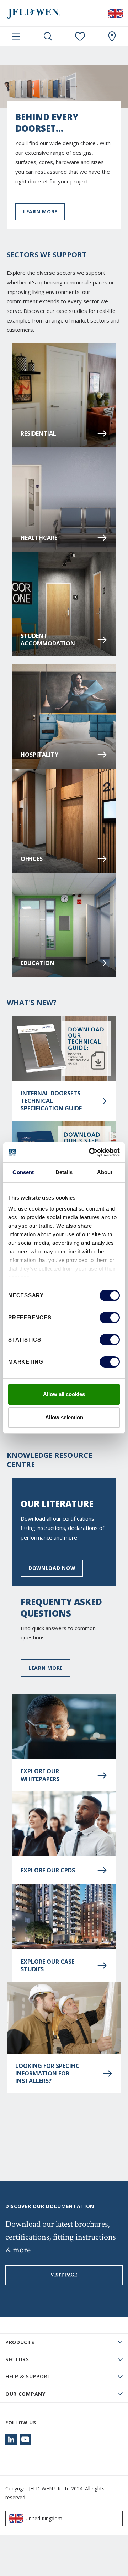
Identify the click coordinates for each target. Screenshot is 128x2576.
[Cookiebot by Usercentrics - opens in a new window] (90, 1152)
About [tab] (105, 1172)
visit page (64, 2275)
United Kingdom (44, 2518)
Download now (52, 1568)
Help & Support (28, 2376)
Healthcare (39, 538)
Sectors (17, 2359)
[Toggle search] (48, 36)
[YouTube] (25, 2439)
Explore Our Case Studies (47, 1966)
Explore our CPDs (48, 1870)
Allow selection (64, 1417)
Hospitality (39, 755)
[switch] (110, 1318)
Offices (32, 859)
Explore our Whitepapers (40, 1775)
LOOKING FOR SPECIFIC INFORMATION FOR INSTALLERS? (47, 2074)
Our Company (25, 2394)
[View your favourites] (80, 36)
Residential (38, 433)
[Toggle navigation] (16, 36)
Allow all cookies (64, 1394)
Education (38, 963)
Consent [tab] (23, 1172)
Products (20, 2342)
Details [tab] (64, 1172)
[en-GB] (116, 13)
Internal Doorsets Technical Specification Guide (51, 1101)
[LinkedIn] (11, 2439)
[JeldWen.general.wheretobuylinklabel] (112, 36)
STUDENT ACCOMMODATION (48, 640)
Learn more (40, 211)
